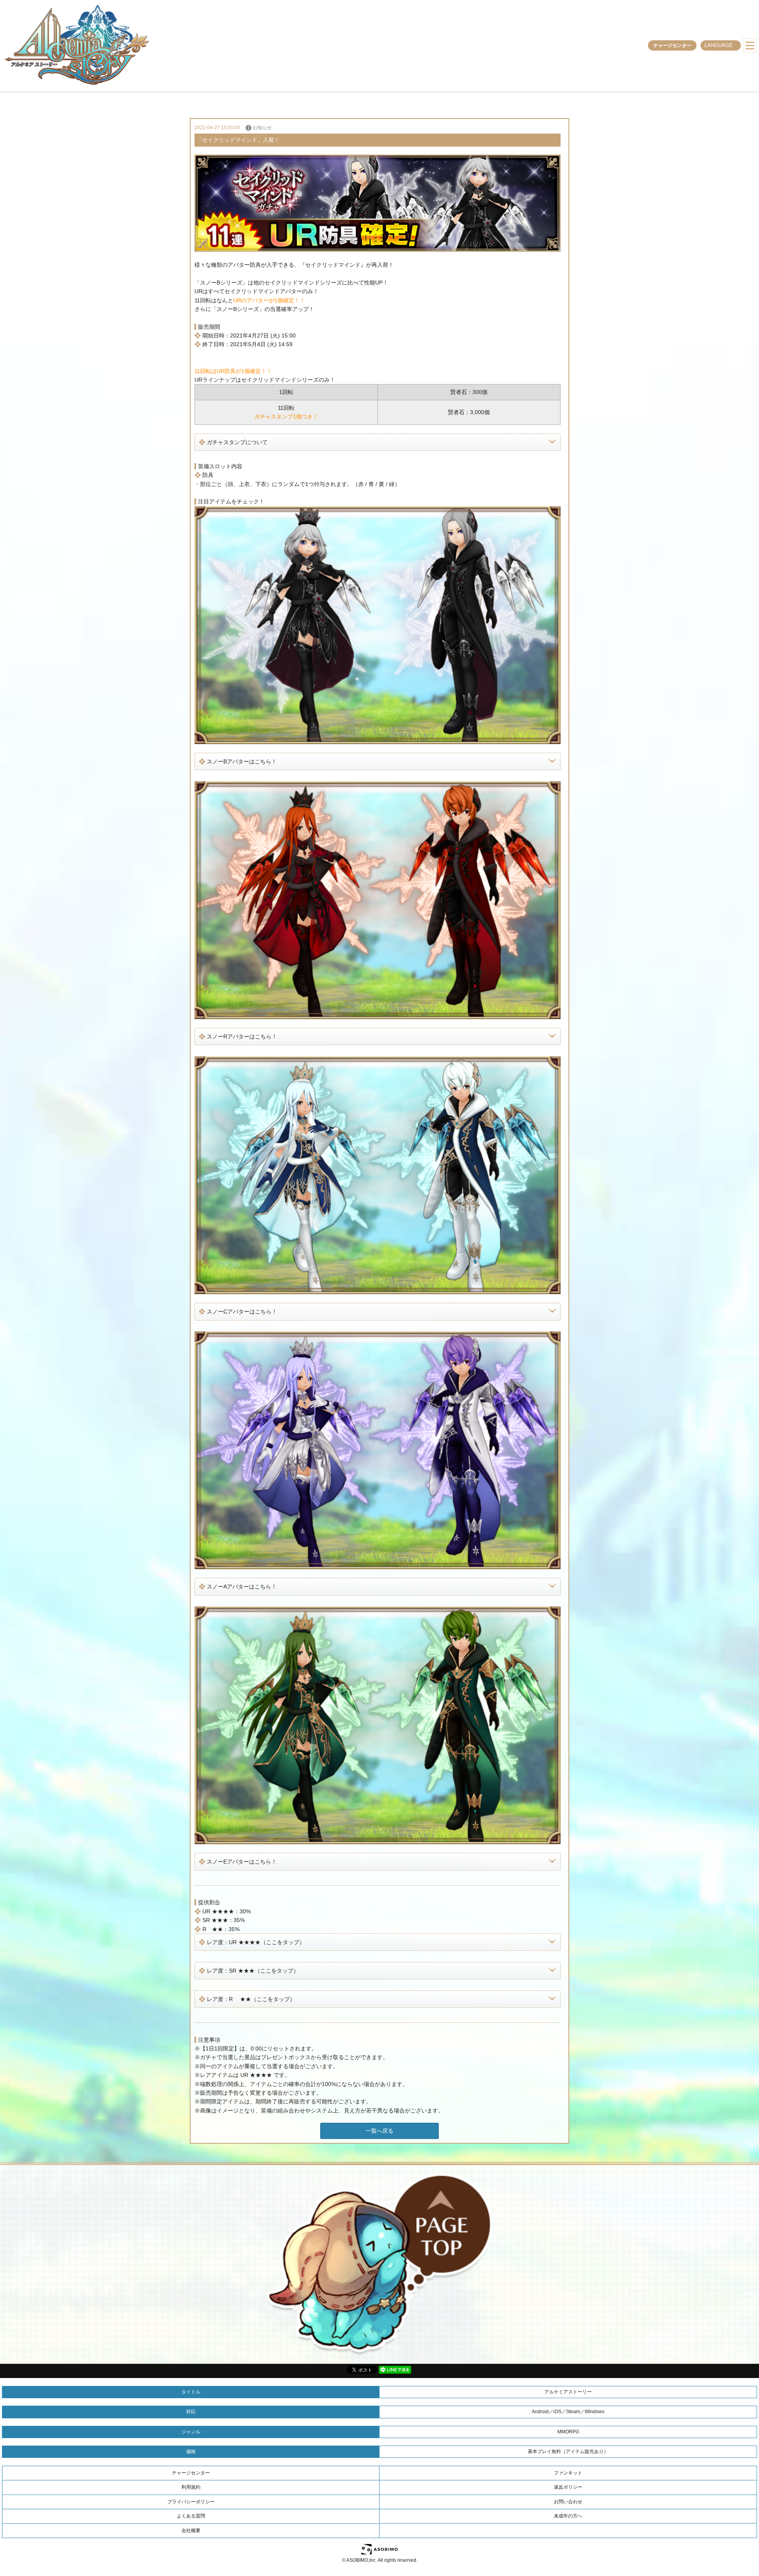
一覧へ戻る (379, 2131)
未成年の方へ (568, 2516)
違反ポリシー (568, 2487)
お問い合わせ (568, 2502)
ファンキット (568, 2473)
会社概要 (191, 2531)
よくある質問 (191, 2516)
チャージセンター (672, 45)
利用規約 (191, 2487)
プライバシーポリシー (191, 2502)
